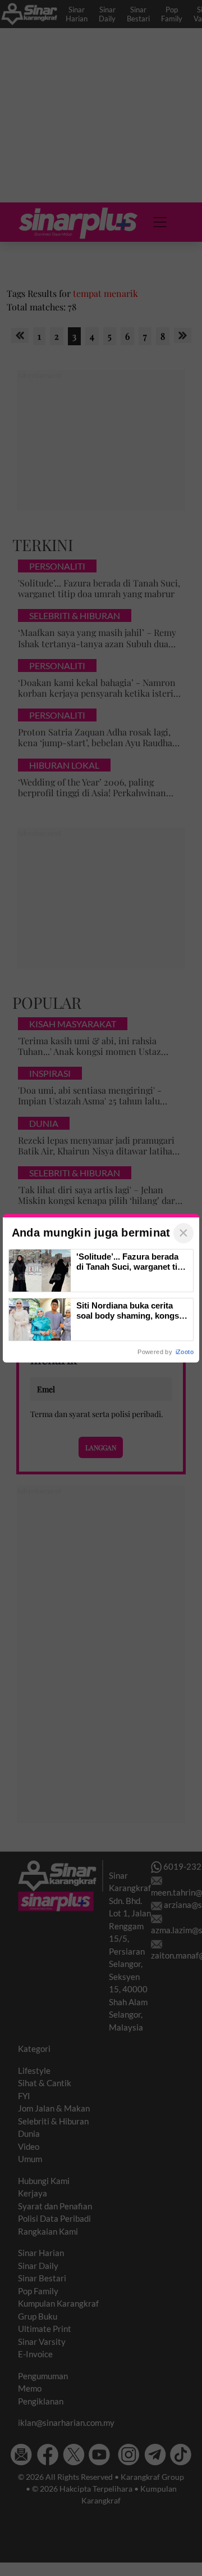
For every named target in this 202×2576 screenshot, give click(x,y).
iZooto (185, 1352)
